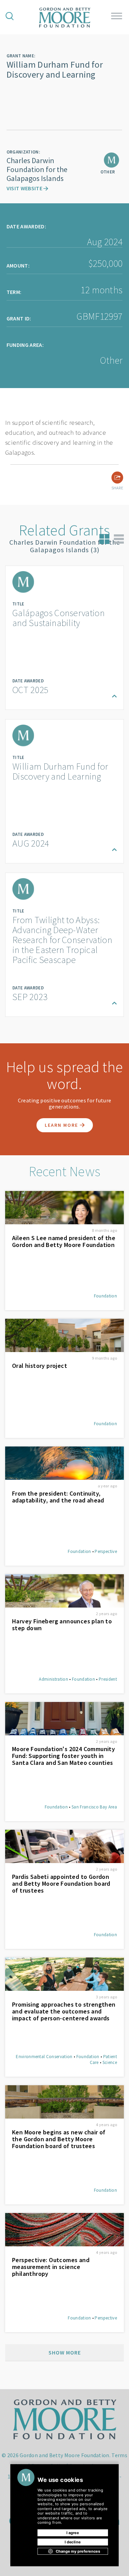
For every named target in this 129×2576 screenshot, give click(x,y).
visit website (25, 188)
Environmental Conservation (44, 2057)
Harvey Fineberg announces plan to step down (62, 1625)
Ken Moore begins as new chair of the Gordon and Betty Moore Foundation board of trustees (59, 2139)
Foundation (105, 1296)
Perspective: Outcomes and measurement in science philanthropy (51, 2267)
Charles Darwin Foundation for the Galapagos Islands (37, 169)
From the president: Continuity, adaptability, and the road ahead (58, 1497)
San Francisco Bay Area (94, 1807)
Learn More (62, 1125)
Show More (65, 2352)
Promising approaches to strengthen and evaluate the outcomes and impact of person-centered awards (64, 2011)
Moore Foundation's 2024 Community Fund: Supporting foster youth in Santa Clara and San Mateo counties (63, 1756)
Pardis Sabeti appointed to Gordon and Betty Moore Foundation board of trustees (61, 1884)
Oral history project (40, 1366)
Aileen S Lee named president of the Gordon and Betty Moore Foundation (64, 1241)
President (108, 1679)
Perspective (106, 1551)
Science (110, 2062)
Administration (53, 1679)
